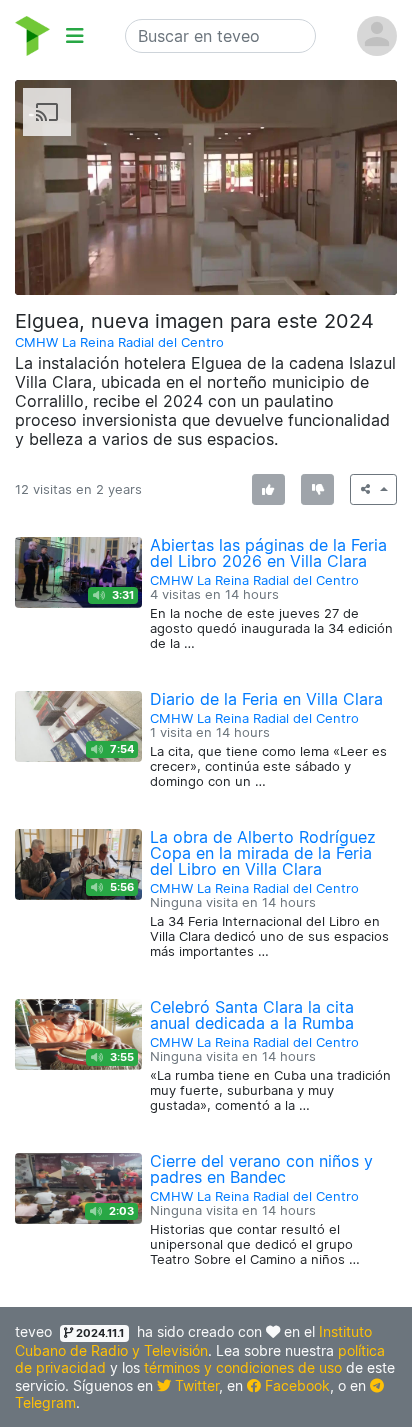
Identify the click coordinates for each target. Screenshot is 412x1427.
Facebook (295, 1385)
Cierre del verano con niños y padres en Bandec (261, 1169)
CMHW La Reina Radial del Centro (119, 342)
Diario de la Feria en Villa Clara (266, 699)
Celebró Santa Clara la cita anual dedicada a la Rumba (252, 1015)
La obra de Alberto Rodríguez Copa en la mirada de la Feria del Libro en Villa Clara (263, 853)
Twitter (195, 1385)
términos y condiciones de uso (243, 1367)
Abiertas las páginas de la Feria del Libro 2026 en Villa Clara (268, 553)
